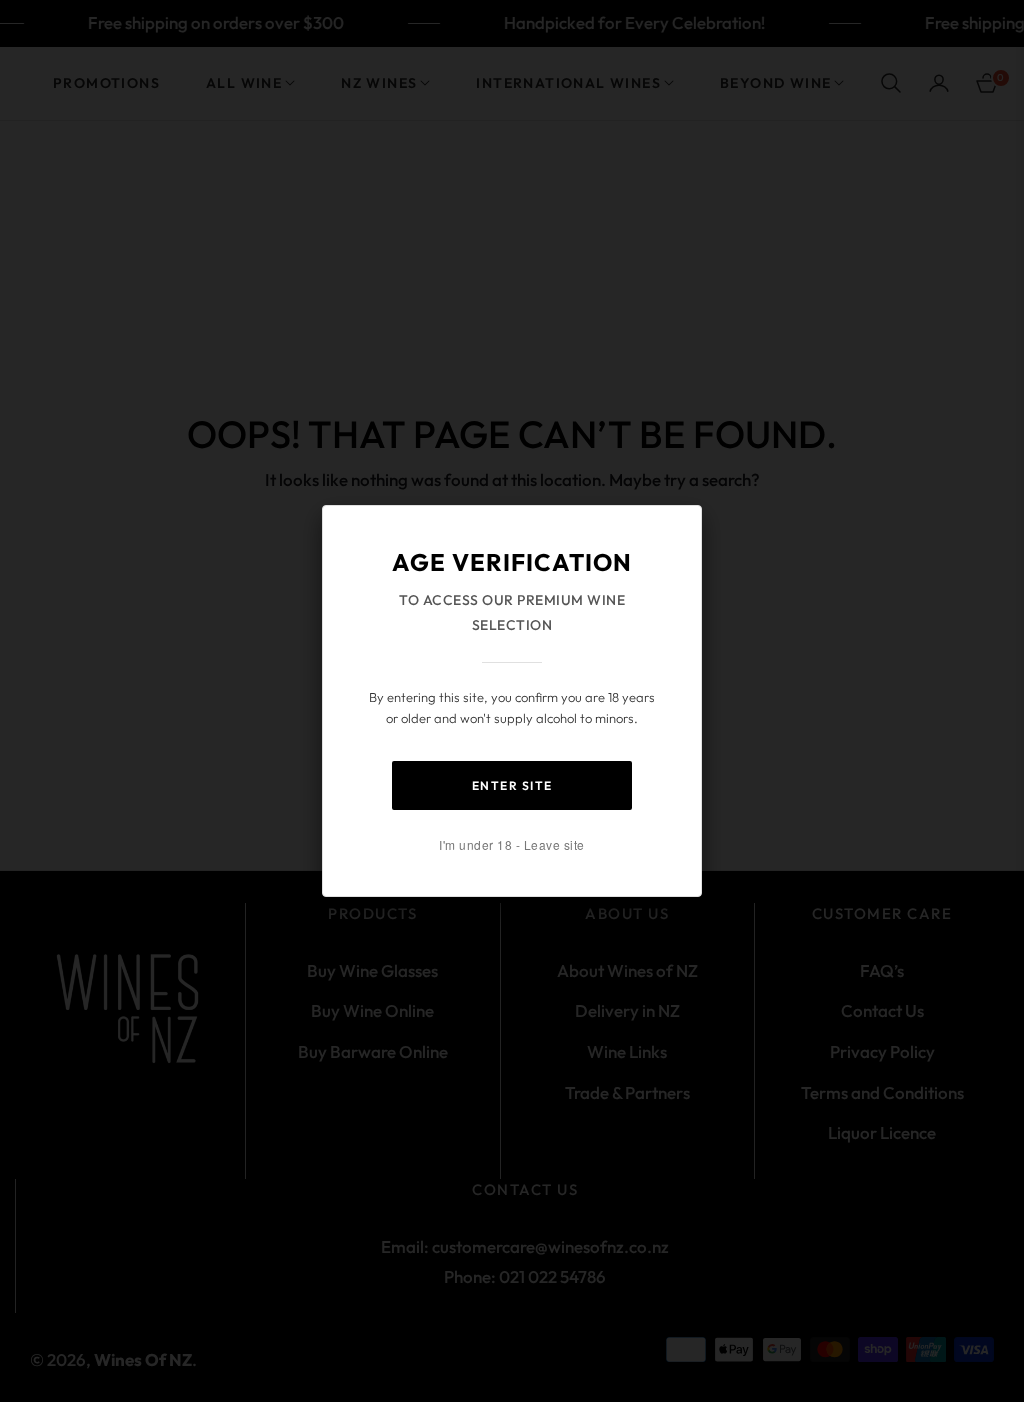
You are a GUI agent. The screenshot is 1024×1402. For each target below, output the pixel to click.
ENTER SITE (512, 785)
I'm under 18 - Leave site (512, 844)
